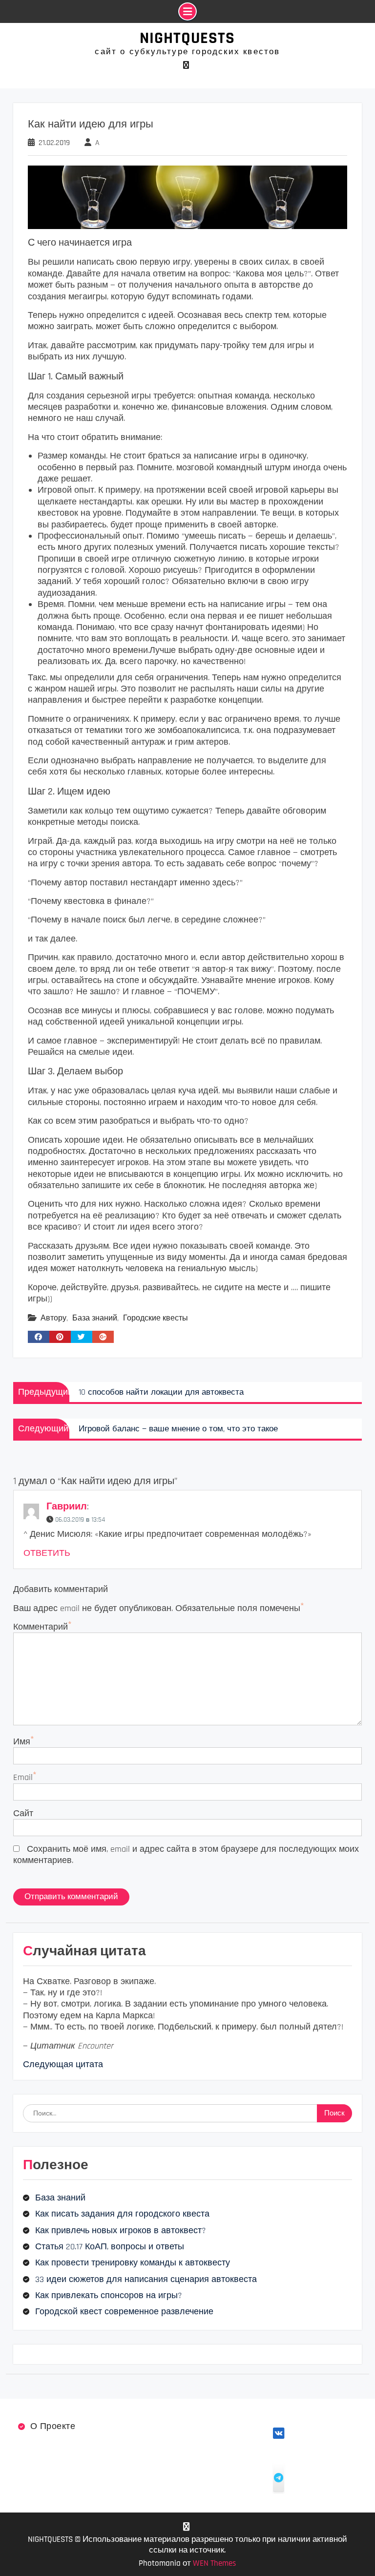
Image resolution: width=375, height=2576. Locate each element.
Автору (53, 1318)
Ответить (47, 1553)
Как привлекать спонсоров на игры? (109, 2295)
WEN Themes (214, 2563)
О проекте (53, 2426)
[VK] (186, 65)
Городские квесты (156, 1318)
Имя (22, 1742)
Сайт (23, 1813)
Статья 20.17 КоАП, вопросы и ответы (110, 2247)
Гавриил (67, 1507)
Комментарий (41, 1627)
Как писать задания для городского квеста (122, 2214)
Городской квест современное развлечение (124, 2312)
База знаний (95, 1318)
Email (23, 1777)
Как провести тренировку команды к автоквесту (133, 2263)
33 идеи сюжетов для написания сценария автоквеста (146, 2279)
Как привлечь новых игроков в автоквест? (121, 2230)
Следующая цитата (63, 2064)
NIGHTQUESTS (187, 38)
